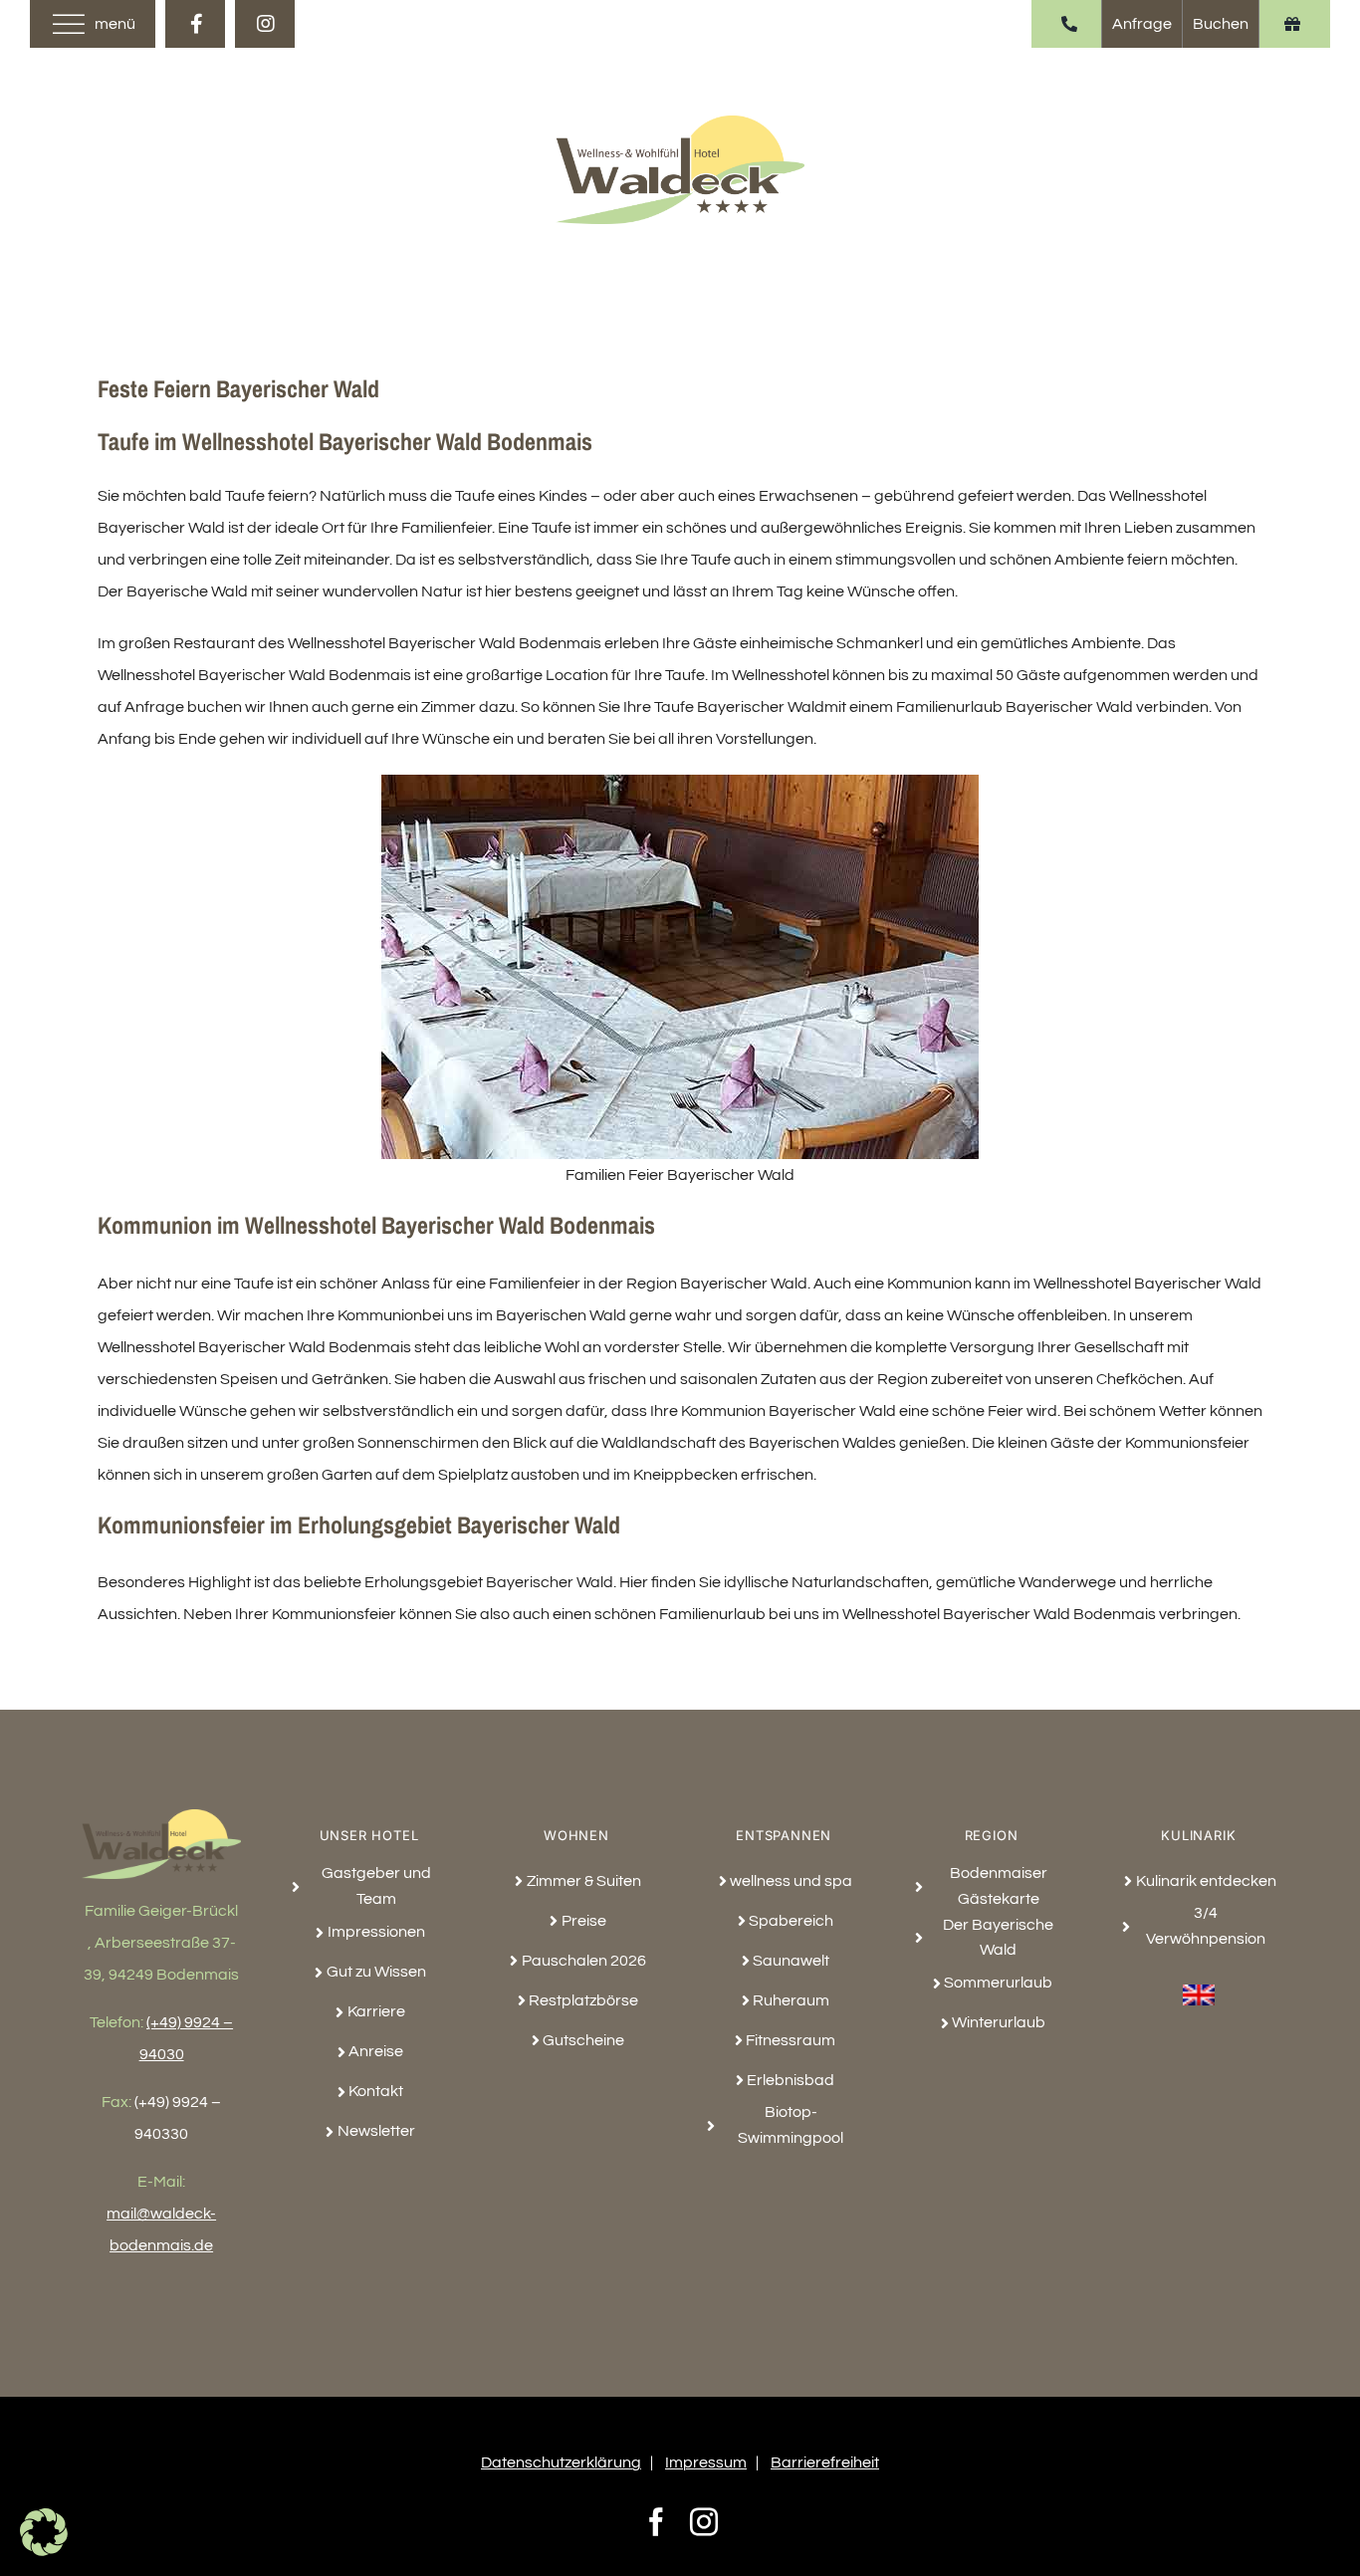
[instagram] (265, 24)
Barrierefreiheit (825, 2462)
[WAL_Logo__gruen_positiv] (680, 123)
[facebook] (195, 24)
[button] (44, 2532)
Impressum (706, 2462)
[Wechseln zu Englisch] (1199, 1984)
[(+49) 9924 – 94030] (1069, 24)
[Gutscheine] (1292, 24)
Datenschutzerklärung (561, 2462)
